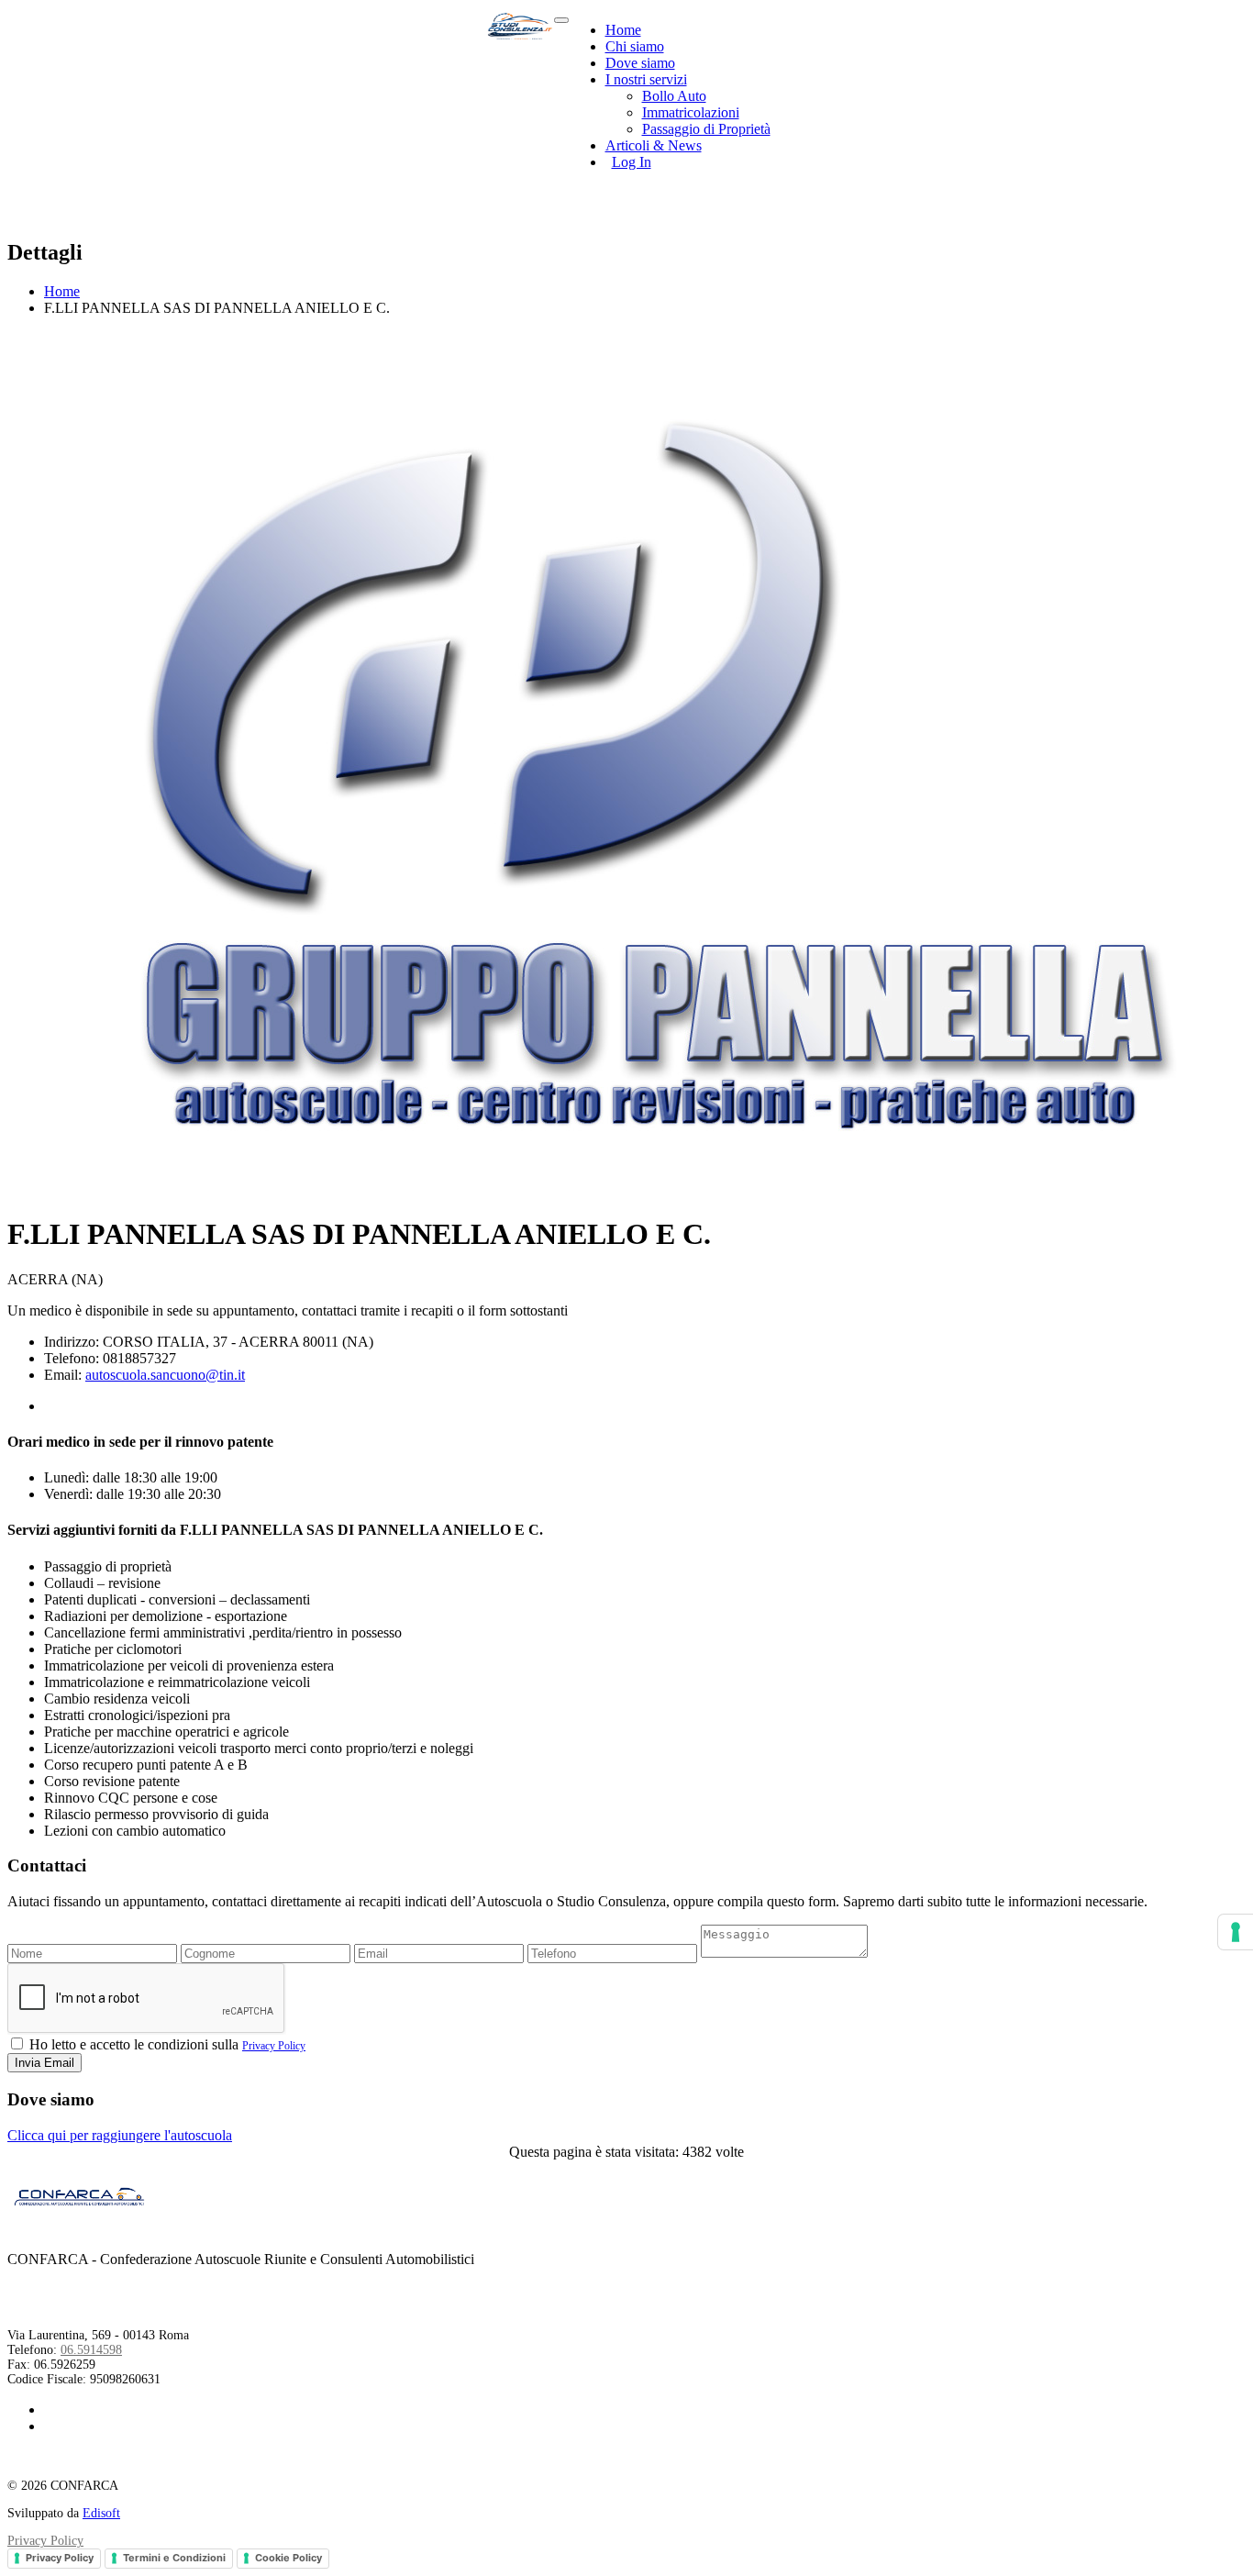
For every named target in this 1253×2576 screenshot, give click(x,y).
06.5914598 (91, 2350)
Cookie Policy (288, 2558)
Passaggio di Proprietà (706, 129)
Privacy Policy (274, 2046)
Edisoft (101, 2513)
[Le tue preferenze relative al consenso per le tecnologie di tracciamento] (1236, 1932)
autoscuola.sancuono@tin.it (165, 1375)
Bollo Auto (674, 96)
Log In (632, 162)
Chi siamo (635, 46)
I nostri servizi (646, 79)
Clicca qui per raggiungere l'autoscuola (120, 2135)
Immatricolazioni (691, 112)
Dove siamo (640, 63)
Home (623, 30)
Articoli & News (654, 145)
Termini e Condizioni (174, 2558)
